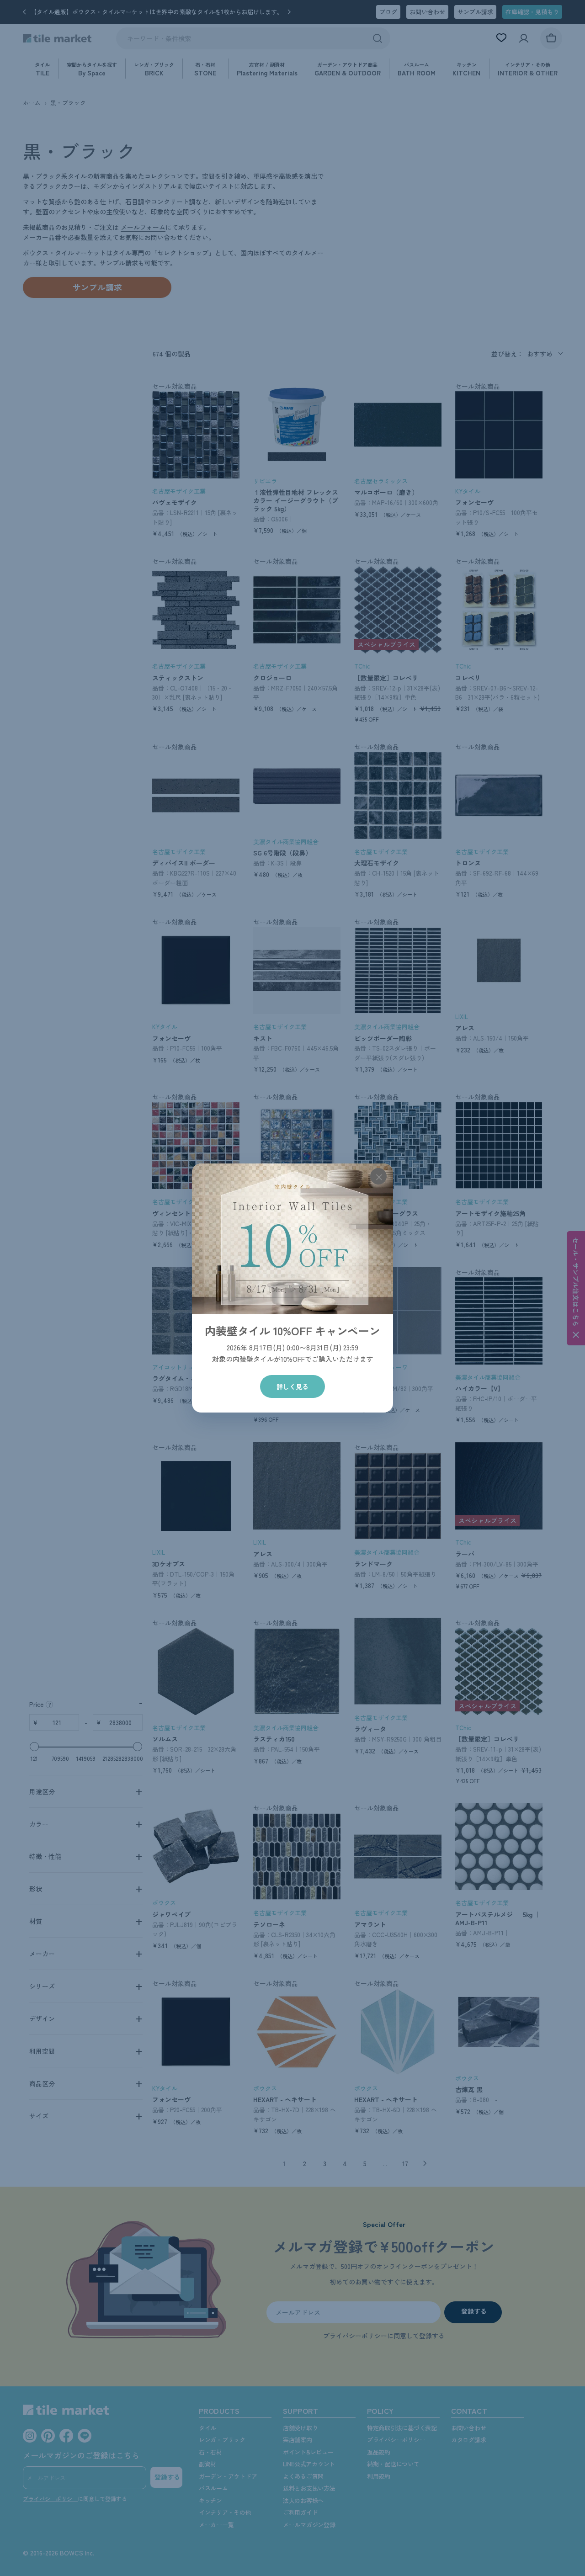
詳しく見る (292, 1386)
